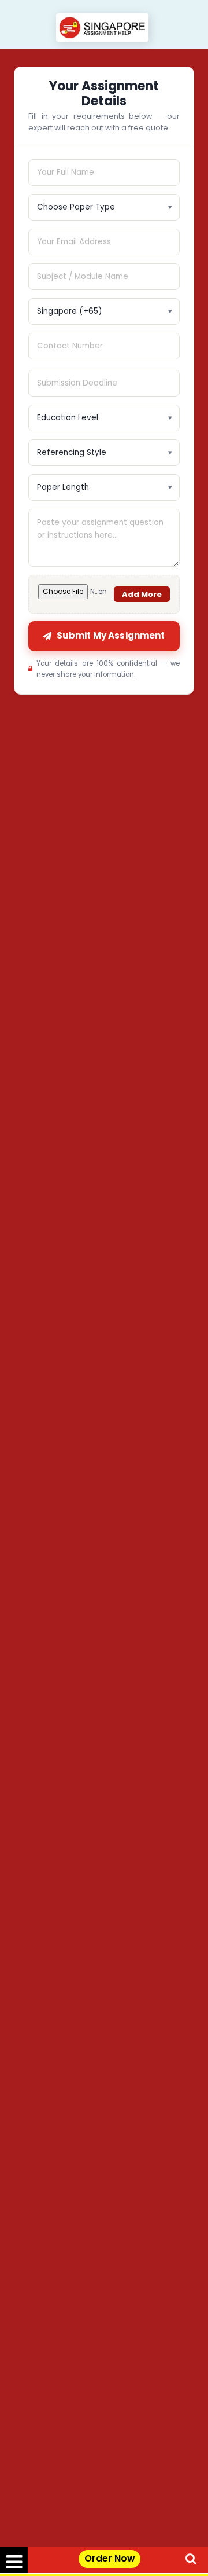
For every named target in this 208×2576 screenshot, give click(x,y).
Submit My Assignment (111, 635)
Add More (142, 594)
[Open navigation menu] (14, 2560)
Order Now (110, 2558)
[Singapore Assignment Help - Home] (104, 29)
